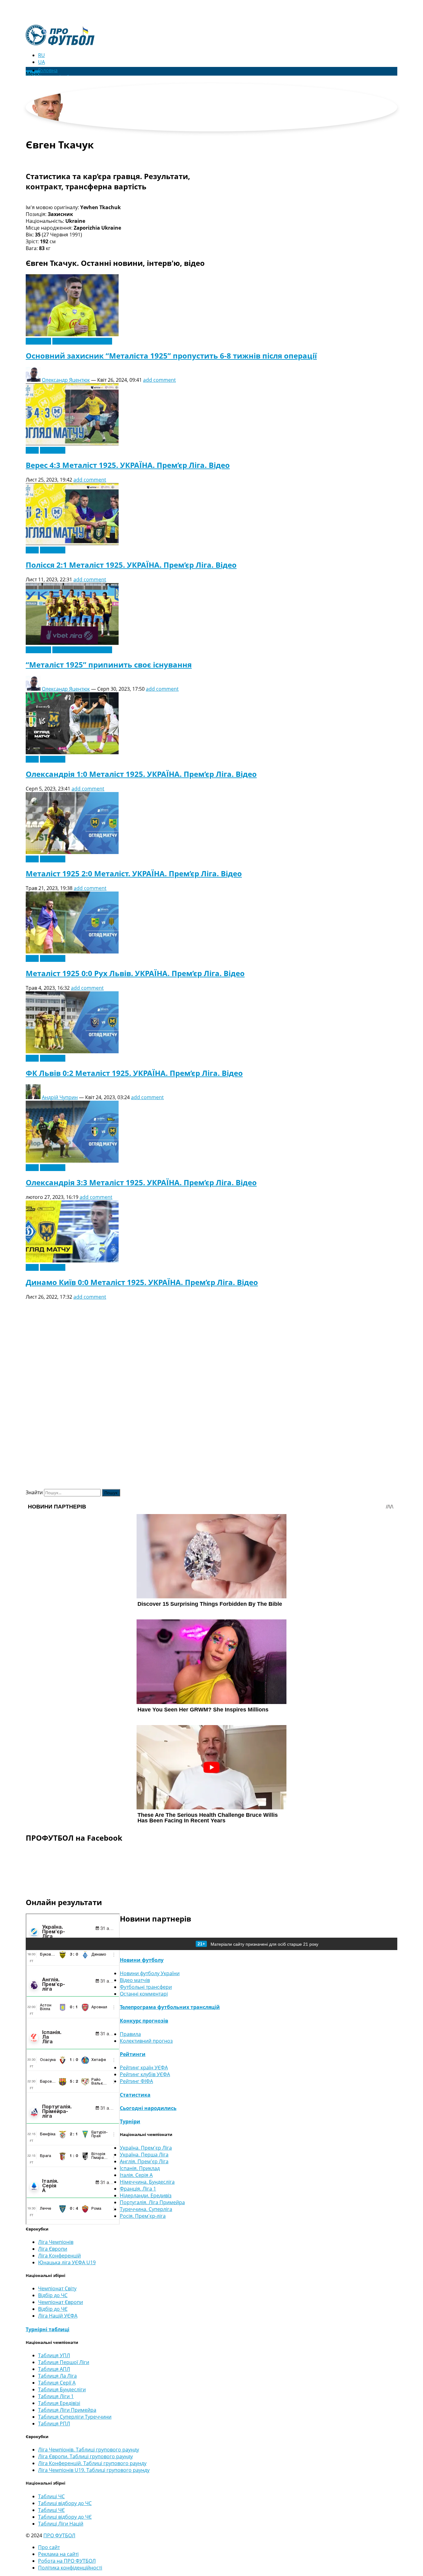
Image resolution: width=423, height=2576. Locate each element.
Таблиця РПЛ (54, 2424)
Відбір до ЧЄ (53, 2309)
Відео (32, 450)
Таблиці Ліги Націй (61, 2524)
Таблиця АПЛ (54, 2369)
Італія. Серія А (136, 2175)
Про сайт (49, 2547)
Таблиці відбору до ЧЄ (65, 2517)
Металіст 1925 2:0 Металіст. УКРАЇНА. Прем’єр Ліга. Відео (134, 873)
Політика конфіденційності (70, 2568)
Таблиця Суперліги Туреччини (75, 2417)
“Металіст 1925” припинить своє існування (109, 665)
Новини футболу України (82, 341)
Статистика (135, 2095)
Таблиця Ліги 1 (56, 2396)
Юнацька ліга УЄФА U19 (67, 2262)
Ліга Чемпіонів (56, 2242)
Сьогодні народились (148, 2108)
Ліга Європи (53, 2249)
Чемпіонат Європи (61, 2302)
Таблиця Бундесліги (62, 2389)
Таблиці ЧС (51, 2496)
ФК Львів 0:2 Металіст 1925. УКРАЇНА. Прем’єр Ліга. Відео (134, 1073)
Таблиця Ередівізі (59, 2403)
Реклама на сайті (58, 2554)
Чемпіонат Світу (57, 2288)
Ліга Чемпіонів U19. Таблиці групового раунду (94, 2470)
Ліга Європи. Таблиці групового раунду (85, 2456)
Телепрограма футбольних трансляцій (170, 2007)
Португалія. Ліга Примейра (152, 2202)
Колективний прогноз (146, 2041)
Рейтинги (133, 2054)
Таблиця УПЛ (54, 2355)
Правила (130, 2034)
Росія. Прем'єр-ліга (143, 2216)
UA (41, 62)
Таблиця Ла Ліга (57, 2376)
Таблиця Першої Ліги (64, 2362)
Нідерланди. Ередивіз (146, 2195)
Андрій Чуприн (60, 1097)
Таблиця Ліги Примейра (67, 2410)
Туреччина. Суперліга (146, 2209)
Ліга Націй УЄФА (58, 2316)
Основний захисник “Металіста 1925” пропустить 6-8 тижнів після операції (171, 356)
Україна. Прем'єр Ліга (146, 2148)
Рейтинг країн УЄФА (144, 2067)
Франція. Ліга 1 (138, 2189)
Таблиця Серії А (57, 2383)
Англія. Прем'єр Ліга (144, 2161)
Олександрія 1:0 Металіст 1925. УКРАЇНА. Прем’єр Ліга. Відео (141, 774)
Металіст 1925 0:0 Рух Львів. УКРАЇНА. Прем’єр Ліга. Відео (135, 973)
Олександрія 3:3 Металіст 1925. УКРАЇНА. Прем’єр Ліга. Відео (141, 1182)
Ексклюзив (38, 341)
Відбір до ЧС (53, 2295)
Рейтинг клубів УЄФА (145, 2074)
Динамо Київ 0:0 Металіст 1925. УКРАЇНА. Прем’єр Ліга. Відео (142, 1282)
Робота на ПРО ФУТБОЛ (67, 2561)
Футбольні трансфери (146, 1987)
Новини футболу (142, 1960)
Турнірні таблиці (48, 2329)
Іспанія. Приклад (140, 2168)
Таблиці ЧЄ (51, 2510)
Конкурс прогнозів (144, 2021)
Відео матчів (135, 1980)
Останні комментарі (144, 1994)
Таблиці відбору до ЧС (65, 2503)
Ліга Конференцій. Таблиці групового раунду (92, 2463)
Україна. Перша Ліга (144, 2155)
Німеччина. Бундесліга (147, 2182)
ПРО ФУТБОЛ (59, 2535)
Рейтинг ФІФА (136, 2081)
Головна (48, 70)
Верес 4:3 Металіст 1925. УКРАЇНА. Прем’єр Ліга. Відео (128, 465)
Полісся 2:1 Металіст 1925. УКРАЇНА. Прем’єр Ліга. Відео (131, 565)
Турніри (130, 2121)
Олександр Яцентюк (66, 380)
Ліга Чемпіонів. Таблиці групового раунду (89, 2450)
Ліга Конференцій (59, 2256)
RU (41, 55)
